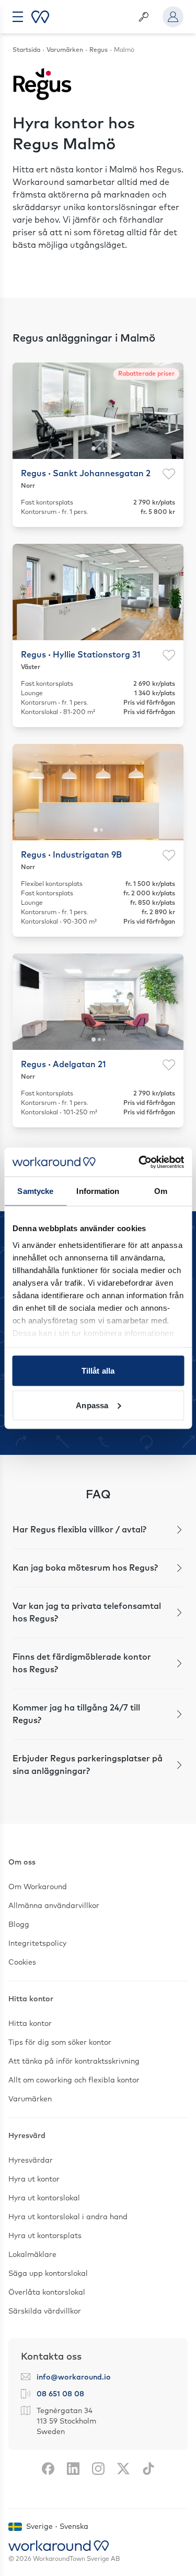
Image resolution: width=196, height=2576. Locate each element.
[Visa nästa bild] (169, 411)
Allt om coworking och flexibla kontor (74, 2080)
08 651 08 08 (60, 2394)
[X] (123, 2469)
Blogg (19, 1925)
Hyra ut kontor (34, 2179)
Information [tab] (98, 1191)
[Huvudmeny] (18, 17)
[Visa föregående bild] (27, 411)
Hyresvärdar (31, 2161)
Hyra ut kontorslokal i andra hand (68, 2217)
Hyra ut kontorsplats (45, 2236)
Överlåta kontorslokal (47, 2293)
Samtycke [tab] (35, 1191)
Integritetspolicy (37, 1944)
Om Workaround (38, 1887)
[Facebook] (48, 2469)
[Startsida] (40, 17)
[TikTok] (148, 2469)
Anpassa (92, 1405)
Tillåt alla (98, 1371)
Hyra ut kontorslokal (44, 2198)
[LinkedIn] (73, 2469)
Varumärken (30, 2099)
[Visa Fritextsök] (144, 17)
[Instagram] (98, 2469)
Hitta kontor (30, 2024)
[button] (98, 1530)
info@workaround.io (74, 2377)
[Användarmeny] (173, 17)
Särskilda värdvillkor (45, 2311)
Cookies (22, 1963)
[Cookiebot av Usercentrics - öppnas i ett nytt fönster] (140, 1162)
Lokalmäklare (32, 2255)
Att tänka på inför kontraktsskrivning (74, 2062)
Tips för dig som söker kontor (60, 2043)
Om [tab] (161, 1191)
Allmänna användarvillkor (54, 1906)
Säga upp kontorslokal (48, 2274)
